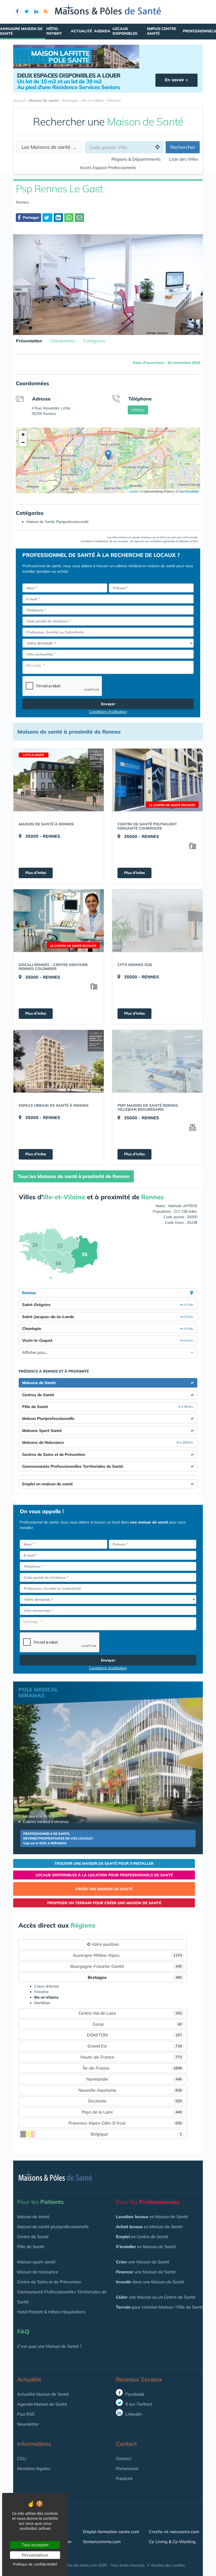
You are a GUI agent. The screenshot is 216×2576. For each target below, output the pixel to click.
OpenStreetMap (189, 491)
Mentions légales (34, 2468)
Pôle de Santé (31, 2247)
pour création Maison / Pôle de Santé (160, 2307)
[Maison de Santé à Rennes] (59, 780)
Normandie (134, 2079)
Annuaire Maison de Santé (21, 31)
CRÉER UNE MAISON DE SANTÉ (104, 1889)
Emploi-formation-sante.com (111, 2532)
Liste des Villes (184, 159)
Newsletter (28, 2424)
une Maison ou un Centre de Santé (156, 2297)
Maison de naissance (38, 2272)
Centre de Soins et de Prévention (49, 2282)
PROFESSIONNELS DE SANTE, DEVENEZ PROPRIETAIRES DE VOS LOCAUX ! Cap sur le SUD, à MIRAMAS (58, 1838)
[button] (108, 455)
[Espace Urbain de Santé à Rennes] (59, 1061)
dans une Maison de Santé (150, 2282)
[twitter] (27, 12)
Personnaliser (35, 2555)
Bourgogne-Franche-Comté (126, 1966)
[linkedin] (36, 12)
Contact (124, 2458)
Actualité (81, 31)
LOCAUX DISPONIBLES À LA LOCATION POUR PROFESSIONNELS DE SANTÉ (104, 1875)
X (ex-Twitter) (138, 2404)
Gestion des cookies (168, 2565)
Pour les (40, 2202)
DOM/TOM (134, 2035)
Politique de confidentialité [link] (35, 2564)
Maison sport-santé (36, 2262)
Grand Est (135, 2046)
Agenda (102, 31)
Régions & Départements (136, 159)
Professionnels (199, 31)
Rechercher (183, 147)
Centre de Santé (33, 2237)
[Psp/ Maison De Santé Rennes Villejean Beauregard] (157, 1061)
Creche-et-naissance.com (174, 2532)
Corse (137, 2024)
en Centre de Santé (142, 2237)
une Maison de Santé (143, 2262)
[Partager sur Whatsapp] (69, 218)
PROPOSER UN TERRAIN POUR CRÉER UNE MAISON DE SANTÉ (104, 1903)
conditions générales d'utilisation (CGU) (174, 541)
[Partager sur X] (47, 218)
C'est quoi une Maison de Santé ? (49, 2346)
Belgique (136, 2134)
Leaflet (133, 491)
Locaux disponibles (125, 31)
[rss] (46, 12)
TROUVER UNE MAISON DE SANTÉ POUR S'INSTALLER (104, 1863)
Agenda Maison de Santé (42, 2404)
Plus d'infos (36, 873)
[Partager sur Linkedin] (58, 218)
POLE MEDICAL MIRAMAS (38, 1692)
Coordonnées (63, 341)
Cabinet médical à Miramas (46, 1822)
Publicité (124, 2478)
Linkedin (133, 2414)
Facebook (134, 2394)
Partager (31, 217)
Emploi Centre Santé (162, 31)
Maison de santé (33, 2217)
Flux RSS (26, 2414)
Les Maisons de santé (48, 147)
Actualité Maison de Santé (43, 2394)
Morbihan (42, 2003)
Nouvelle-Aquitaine (130, 2090)
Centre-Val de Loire (130, 2013)
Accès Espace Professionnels (108, 167)
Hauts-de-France (131, 2057)
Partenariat (127, 2468)
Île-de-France (132, 2068)
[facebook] (17, 12)
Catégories (94, 341)
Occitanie (135, 2101)
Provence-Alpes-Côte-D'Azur (125, 2123)
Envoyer (108, 704)
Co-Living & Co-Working (172, 2542)
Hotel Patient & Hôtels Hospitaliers (51, 2312)
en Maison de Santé (152, 2217)
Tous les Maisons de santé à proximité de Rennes (73, 1176)
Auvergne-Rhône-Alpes (127, 1955)
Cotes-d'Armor (47, 1986)
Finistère (41, 1992)
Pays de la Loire (132, 2112)
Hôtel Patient (54, 31)
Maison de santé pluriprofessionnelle (53, 2227)
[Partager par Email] (79, 218)
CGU (22, 2458)
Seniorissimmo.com (102, 2542)
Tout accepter (35, 2545)
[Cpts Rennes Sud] (157, 921)
